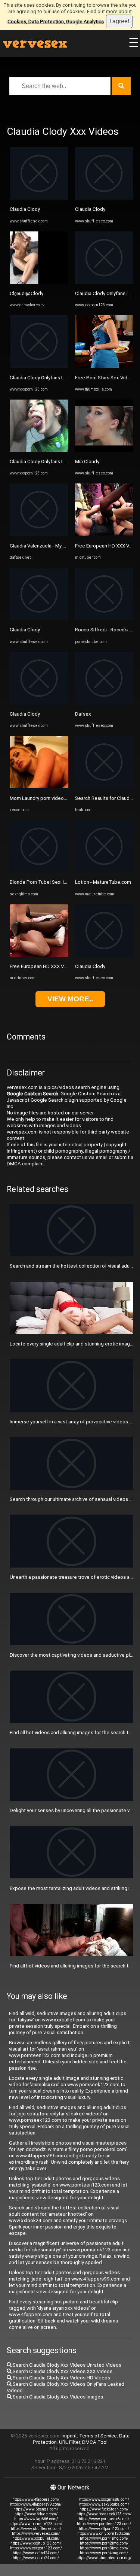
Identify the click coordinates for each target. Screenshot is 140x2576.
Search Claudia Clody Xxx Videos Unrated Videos (66, 2365)
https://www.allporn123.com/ (104, 2529)
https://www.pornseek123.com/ (104, 2514)
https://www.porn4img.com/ (104, 2553)
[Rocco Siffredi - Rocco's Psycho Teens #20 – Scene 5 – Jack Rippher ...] (104, 618)
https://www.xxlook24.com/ (36, 2558)
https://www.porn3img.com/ (104, 2548)
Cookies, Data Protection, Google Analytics (56, 22)
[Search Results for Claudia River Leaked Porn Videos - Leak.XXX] (104, 787)
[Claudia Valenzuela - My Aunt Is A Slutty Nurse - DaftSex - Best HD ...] (39, 534)
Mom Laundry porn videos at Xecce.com (54, 798)
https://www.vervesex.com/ (36, 2533)
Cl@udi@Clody (27, 293)
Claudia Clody (25, 209)
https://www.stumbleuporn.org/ (104, 2558)
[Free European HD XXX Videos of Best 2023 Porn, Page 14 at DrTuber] (39, 955)
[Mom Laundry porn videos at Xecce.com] (39, 787)
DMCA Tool (95, 2442)
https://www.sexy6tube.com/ (104, 2504)
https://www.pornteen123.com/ (104, 2524)
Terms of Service (98, 2436)
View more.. (70, 999)
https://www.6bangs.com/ (36, 2509)
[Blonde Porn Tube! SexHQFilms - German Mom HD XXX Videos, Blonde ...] (39, 871)
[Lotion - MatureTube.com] (104, 871)
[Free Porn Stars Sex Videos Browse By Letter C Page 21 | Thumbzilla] (104, 366)
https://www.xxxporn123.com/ (36, 2548)
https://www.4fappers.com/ (36, 2499)
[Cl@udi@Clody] (39, 282)
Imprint (69, 2436)
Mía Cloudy (87, 462)
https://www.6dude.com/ (36, 2514)
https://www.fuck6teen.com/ (104, 2509)
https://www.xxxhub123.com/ (36, 2543)
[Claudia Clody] (39, 198)
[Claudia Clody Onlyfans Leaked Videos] (39, 366)
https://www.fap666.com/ (36, 2519)
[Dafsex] (104, 703)
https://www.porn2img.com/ (104, 2543)
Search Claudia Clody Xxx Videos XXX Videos (62, 2371)
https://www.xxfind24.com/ (36, 2553)
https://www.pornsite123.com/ (36, 2524)
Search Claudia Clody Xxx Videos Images (57, 2397)
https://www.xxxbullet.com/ (36, 2538)
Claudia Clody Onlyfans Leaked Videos (52, 378)
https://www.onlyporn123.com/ (104, 2533)
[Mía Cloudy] (104, 450)
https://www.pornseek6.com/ (104, 2519)
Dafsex (83, 714)
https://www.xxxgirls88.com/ (104, 2499)
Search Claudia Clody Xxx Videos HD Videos (61, 2378)
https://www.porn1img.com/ (104, 2538)
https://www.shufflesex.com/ (36, 2529)
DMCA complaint (25, 1164)
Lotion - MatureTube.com (103, 882)
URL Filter (69, 2442)
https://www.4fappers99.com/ (36, 2504)
